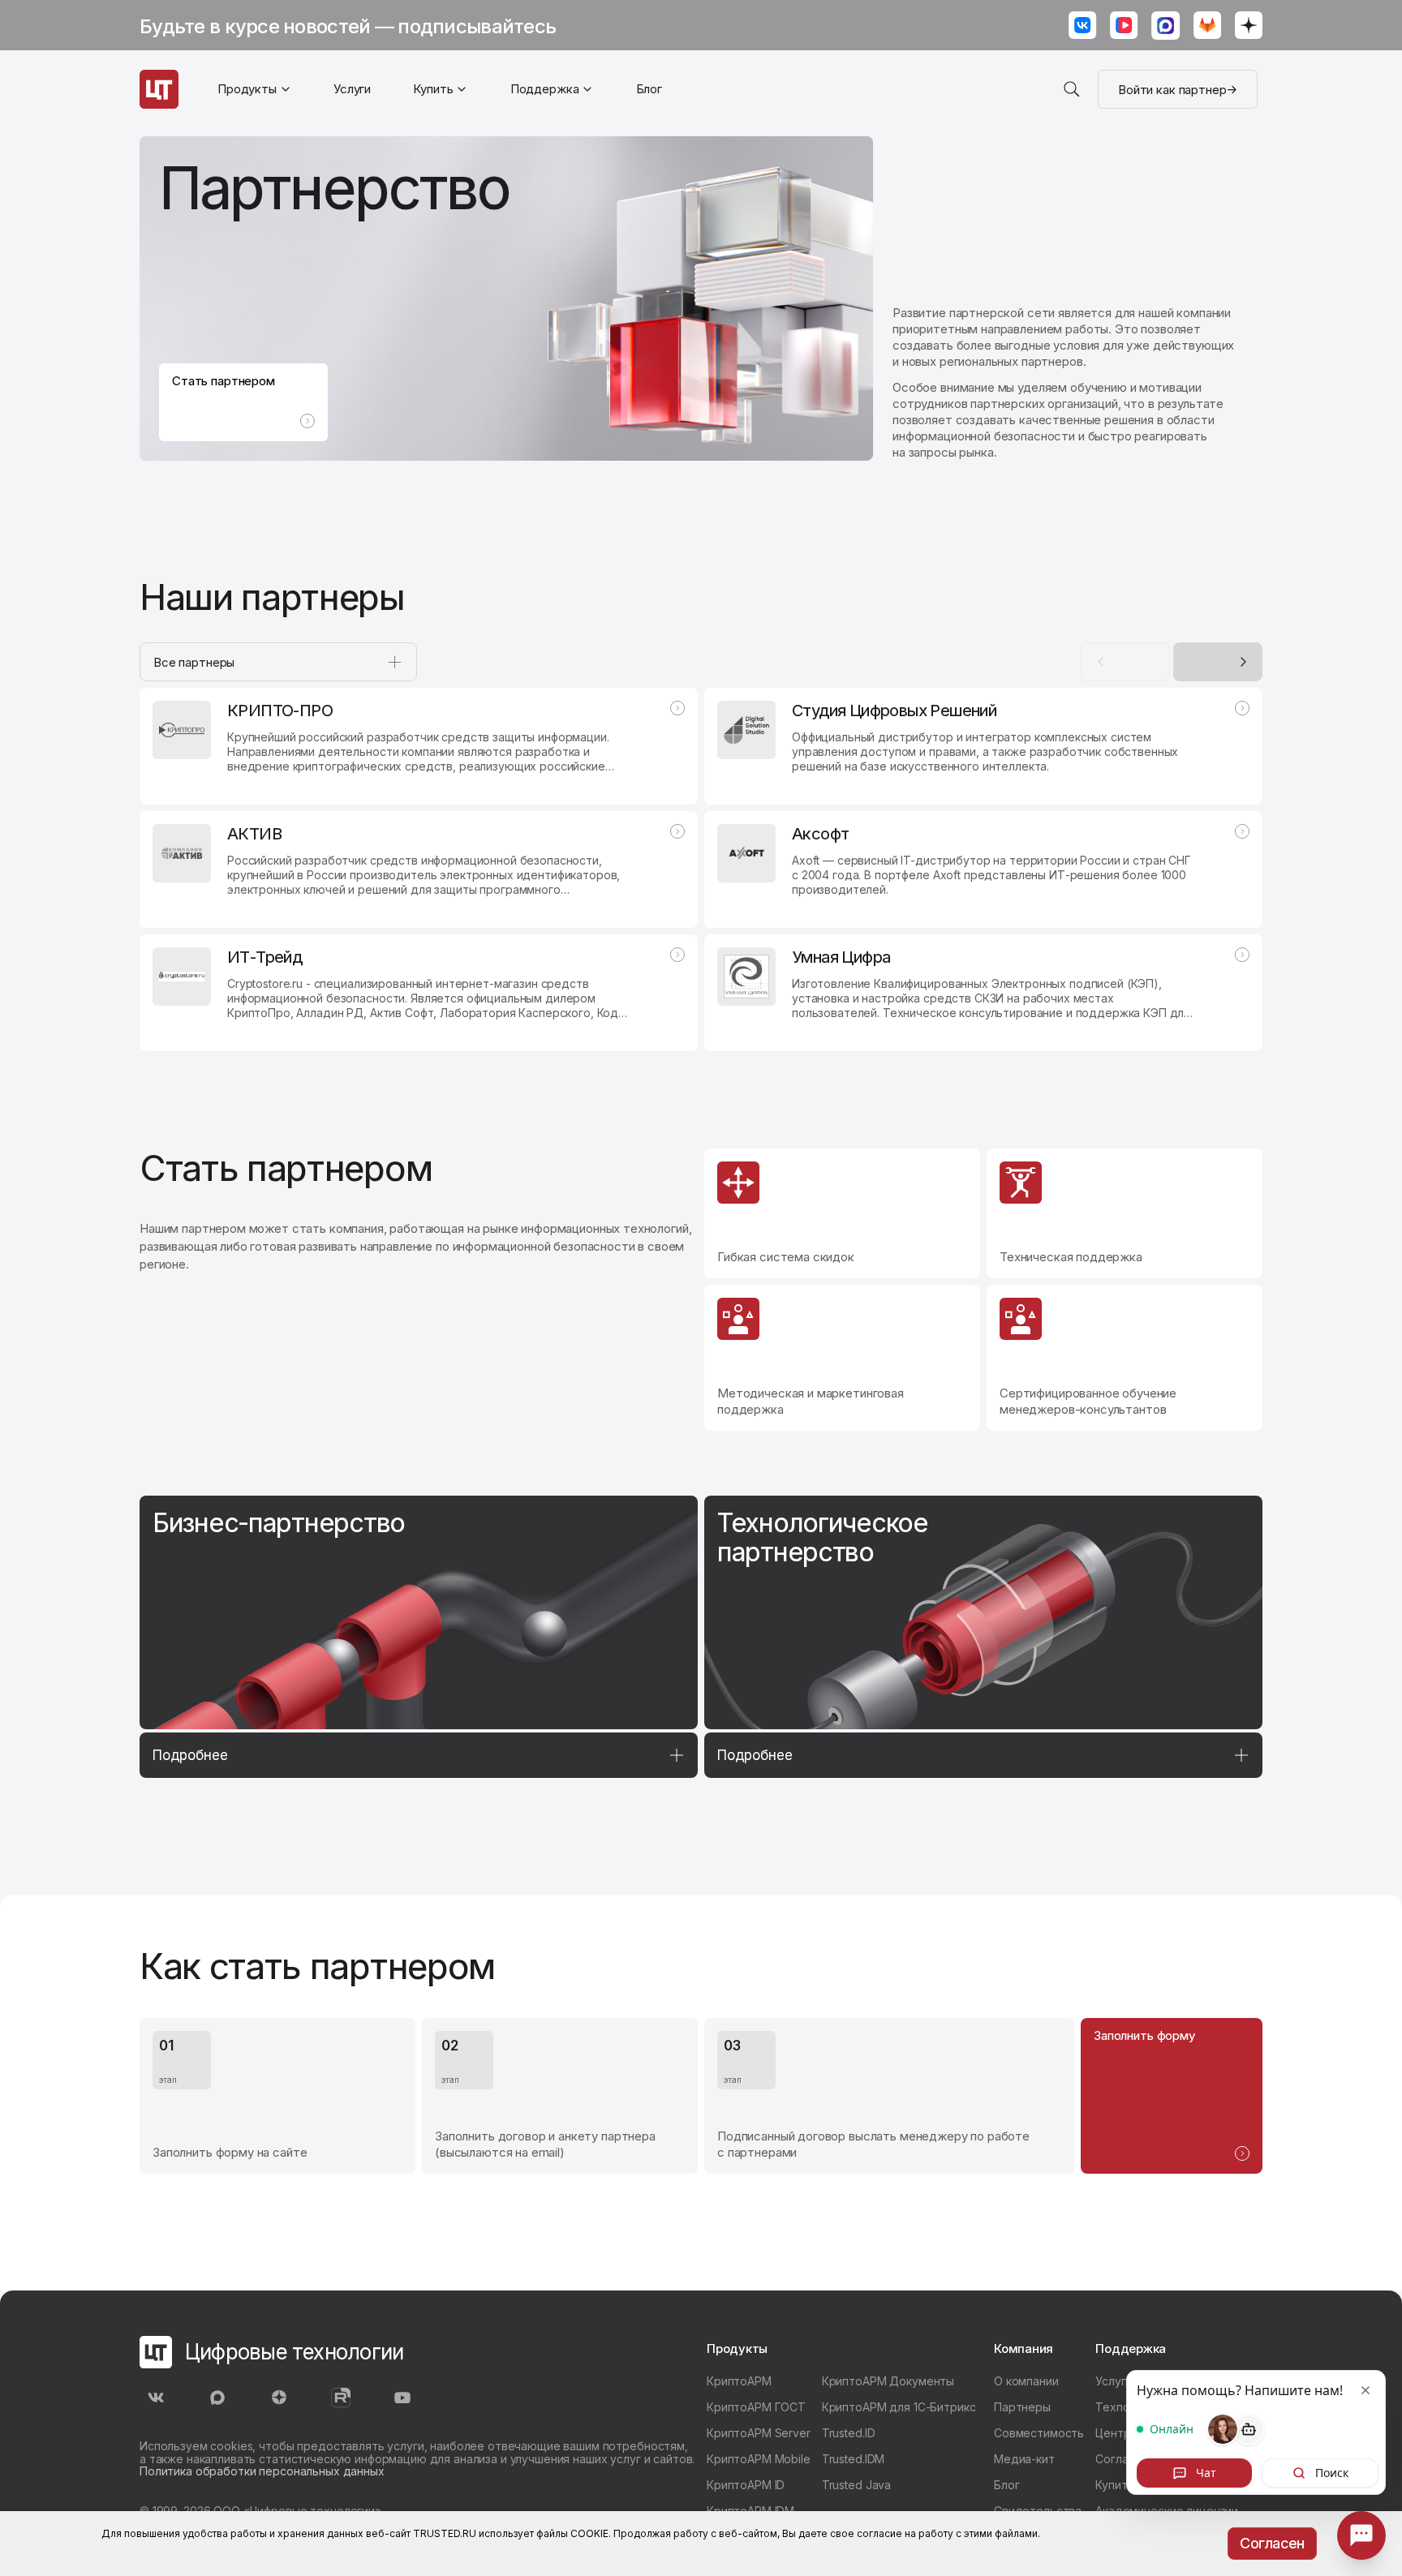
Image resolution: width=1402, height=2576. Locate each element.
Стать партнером (224, 381)
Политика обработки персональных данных (262, 2471)
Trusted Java (856, 2485)
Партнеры (1022, 2407)
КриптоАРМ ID (746, 2485)
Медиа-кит (1024, 2459)
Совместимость (1039, 2433)
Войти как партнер (1172, 90)
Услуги (352, 89)
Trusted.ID (849, 2433)
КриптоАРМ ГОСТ (756, 2407)
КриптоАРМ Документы (888, 2381)
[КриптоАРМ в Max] (1166, 27)
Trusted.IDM (853, 2459)
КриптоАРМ (739, 2381)
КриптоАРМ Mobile (759, 2459)
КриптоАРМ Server (759, 2433)
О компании (1026, 2381)
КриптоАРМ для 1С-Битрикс (899, 2407)
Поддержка (545, 89)
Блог (649, 89)
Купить (1114, 2485)
